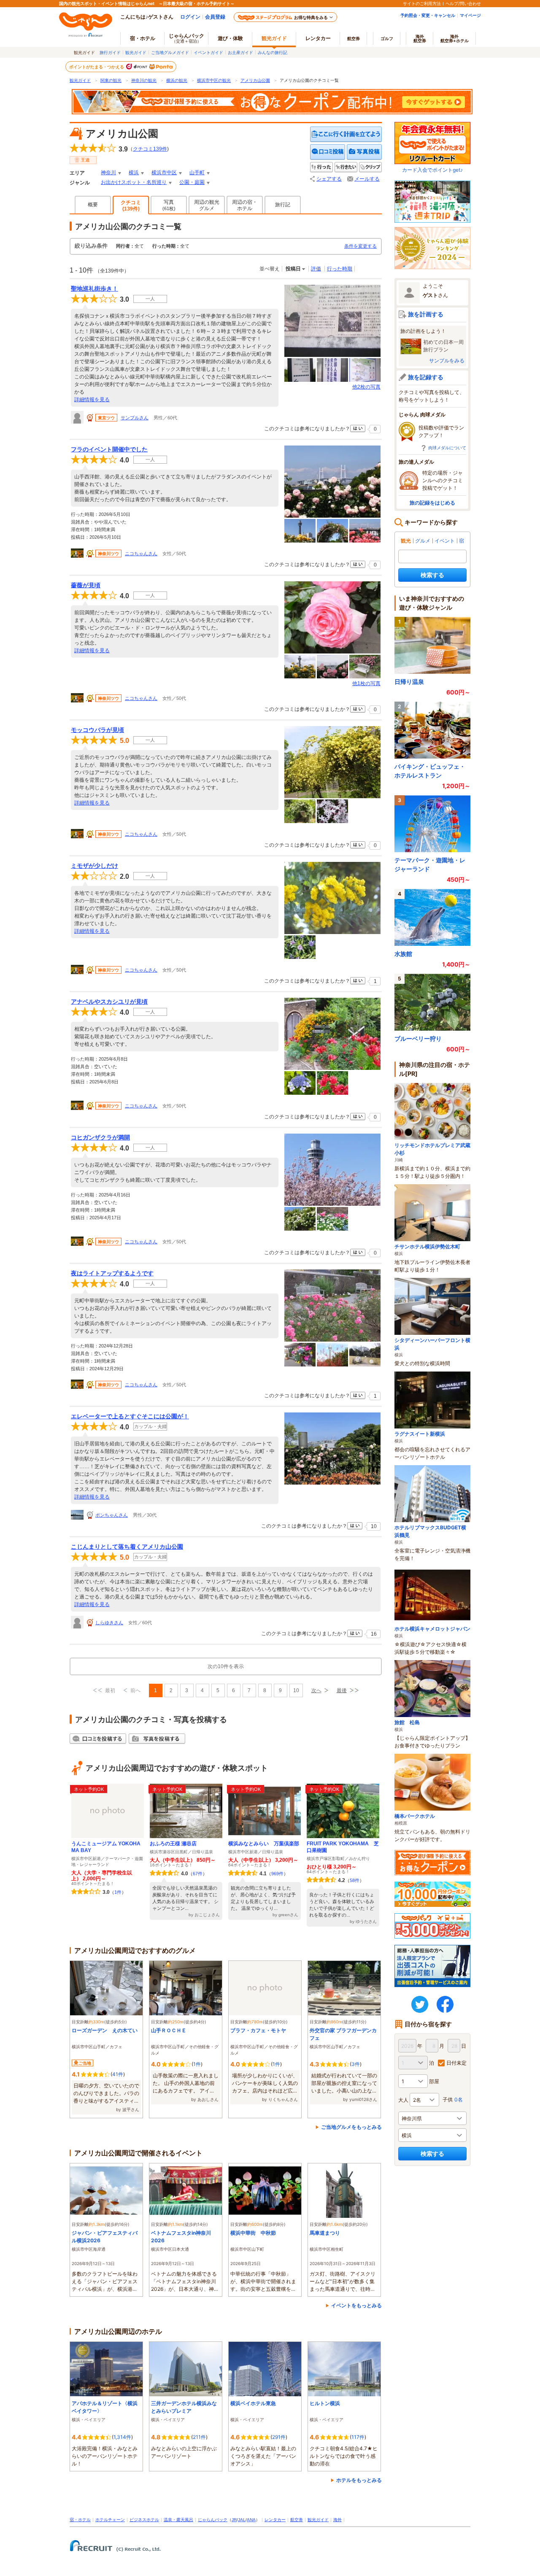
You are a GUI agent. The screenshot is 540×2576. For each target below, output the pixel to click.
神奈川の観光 (144, 80)
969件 (277, 1874)
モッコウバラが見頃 (97, 730)
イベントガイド (208, 52)
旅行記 (283, 205)
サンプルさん (135, 418)
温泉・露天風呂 (178, 2520)
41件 (118, 2074)
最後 (342, 1690)
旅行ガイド (110, 52)
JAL (242, 2520)
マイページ (470, 15)
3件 (356, 2064)
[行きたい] (346, 167)
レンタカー (318, 38)
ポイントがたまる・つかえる (97, 67)
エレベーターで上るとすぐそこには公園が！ (130, 1416)
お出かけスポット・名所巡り (134, 182)
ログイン (190, 17)
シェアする (329, 179)
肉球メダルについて (447, 448)
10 (296, 1690)
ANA (251, 2520)
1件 (118, 1892)
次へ (316, 1690)
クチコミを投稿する (328, 152)
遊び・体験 (230, 38)
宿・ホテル (80, 2520)
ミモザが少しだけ (94, 866)
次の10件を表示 (226, 1666)
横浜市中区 (164, 173)
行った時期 (340, 269)
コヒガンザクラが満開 (100, 1137)
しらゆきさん (109, 1623)
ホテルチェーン (110, 2520)
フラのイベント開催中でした (109, 449)
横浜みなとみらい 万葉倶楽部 (264, 1844)
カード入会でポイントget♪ (432, 170)
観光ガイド (136, 52)
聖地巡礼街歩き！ (94, 289)
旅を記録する (426, 377)
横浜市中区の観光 (214, 80)
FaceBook (445, 2004)
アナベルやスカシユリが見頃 (109, 1002)
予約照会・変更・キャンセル (428, 15)
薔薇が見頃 (86, 585)
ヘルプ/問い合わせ (463, 3)
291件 (279, 2437)
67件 (198, 1874)
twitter (420, 2004)
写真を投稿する (364, 152)
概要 (93, 205)
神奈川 (108, 173)
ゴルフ (387, 38)
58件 (355, 1880)
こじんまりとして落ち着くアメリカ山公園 (127, 1547)
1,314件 (122, 2437)
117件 (358, 2437)
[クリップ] (370, 167)
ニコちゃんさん (141, 554)
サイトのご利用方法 (422, 3)
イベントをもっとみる (356, 2305)
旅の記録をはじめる (432, 503)
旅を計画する (426, 314)
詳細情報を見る (92, 400)
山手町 (197, 173)
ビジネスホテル (144, 2520)
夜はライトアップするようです (112, 1273)
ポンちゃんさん (112, 1515)
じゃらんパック (186, 38)
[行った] (321, 167)
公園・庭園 (192, 182)
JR (234, 2520)
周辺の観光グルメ (207, 205)
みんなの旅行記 (273, 52)
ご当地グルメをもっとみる (351, 2127)
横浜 (134, 173)
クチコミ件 (150, 149)
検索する (432, 575)
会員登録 (215, 17)
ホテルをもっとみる (359, 2480)
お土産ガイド (240, 52)
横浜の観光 (177, 80)
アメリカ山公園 (255, 80)
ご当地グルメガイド (170, 52)
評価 (316, 269)
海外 (420, 38)
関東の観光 (111, 80)
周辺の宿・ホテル (245, 205)
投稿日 (293, 269)
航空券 (354, 38)
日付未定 (456, 2063)
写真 (169, 205)
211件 (199, 2437)
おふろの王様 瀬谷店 (173, 1844)
